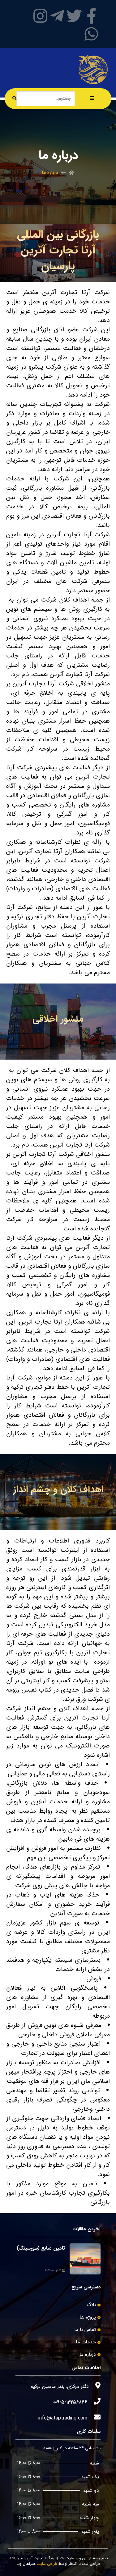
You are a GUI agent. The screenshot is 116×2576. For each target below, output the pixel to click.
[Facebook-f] (91, 16)
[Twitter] (74, 16)
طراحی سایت (47, 2564)
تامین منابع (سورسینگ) (41, 2248)
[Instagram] (40, 16)
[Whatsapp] (91, 34)
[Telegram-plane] (57, 16)
